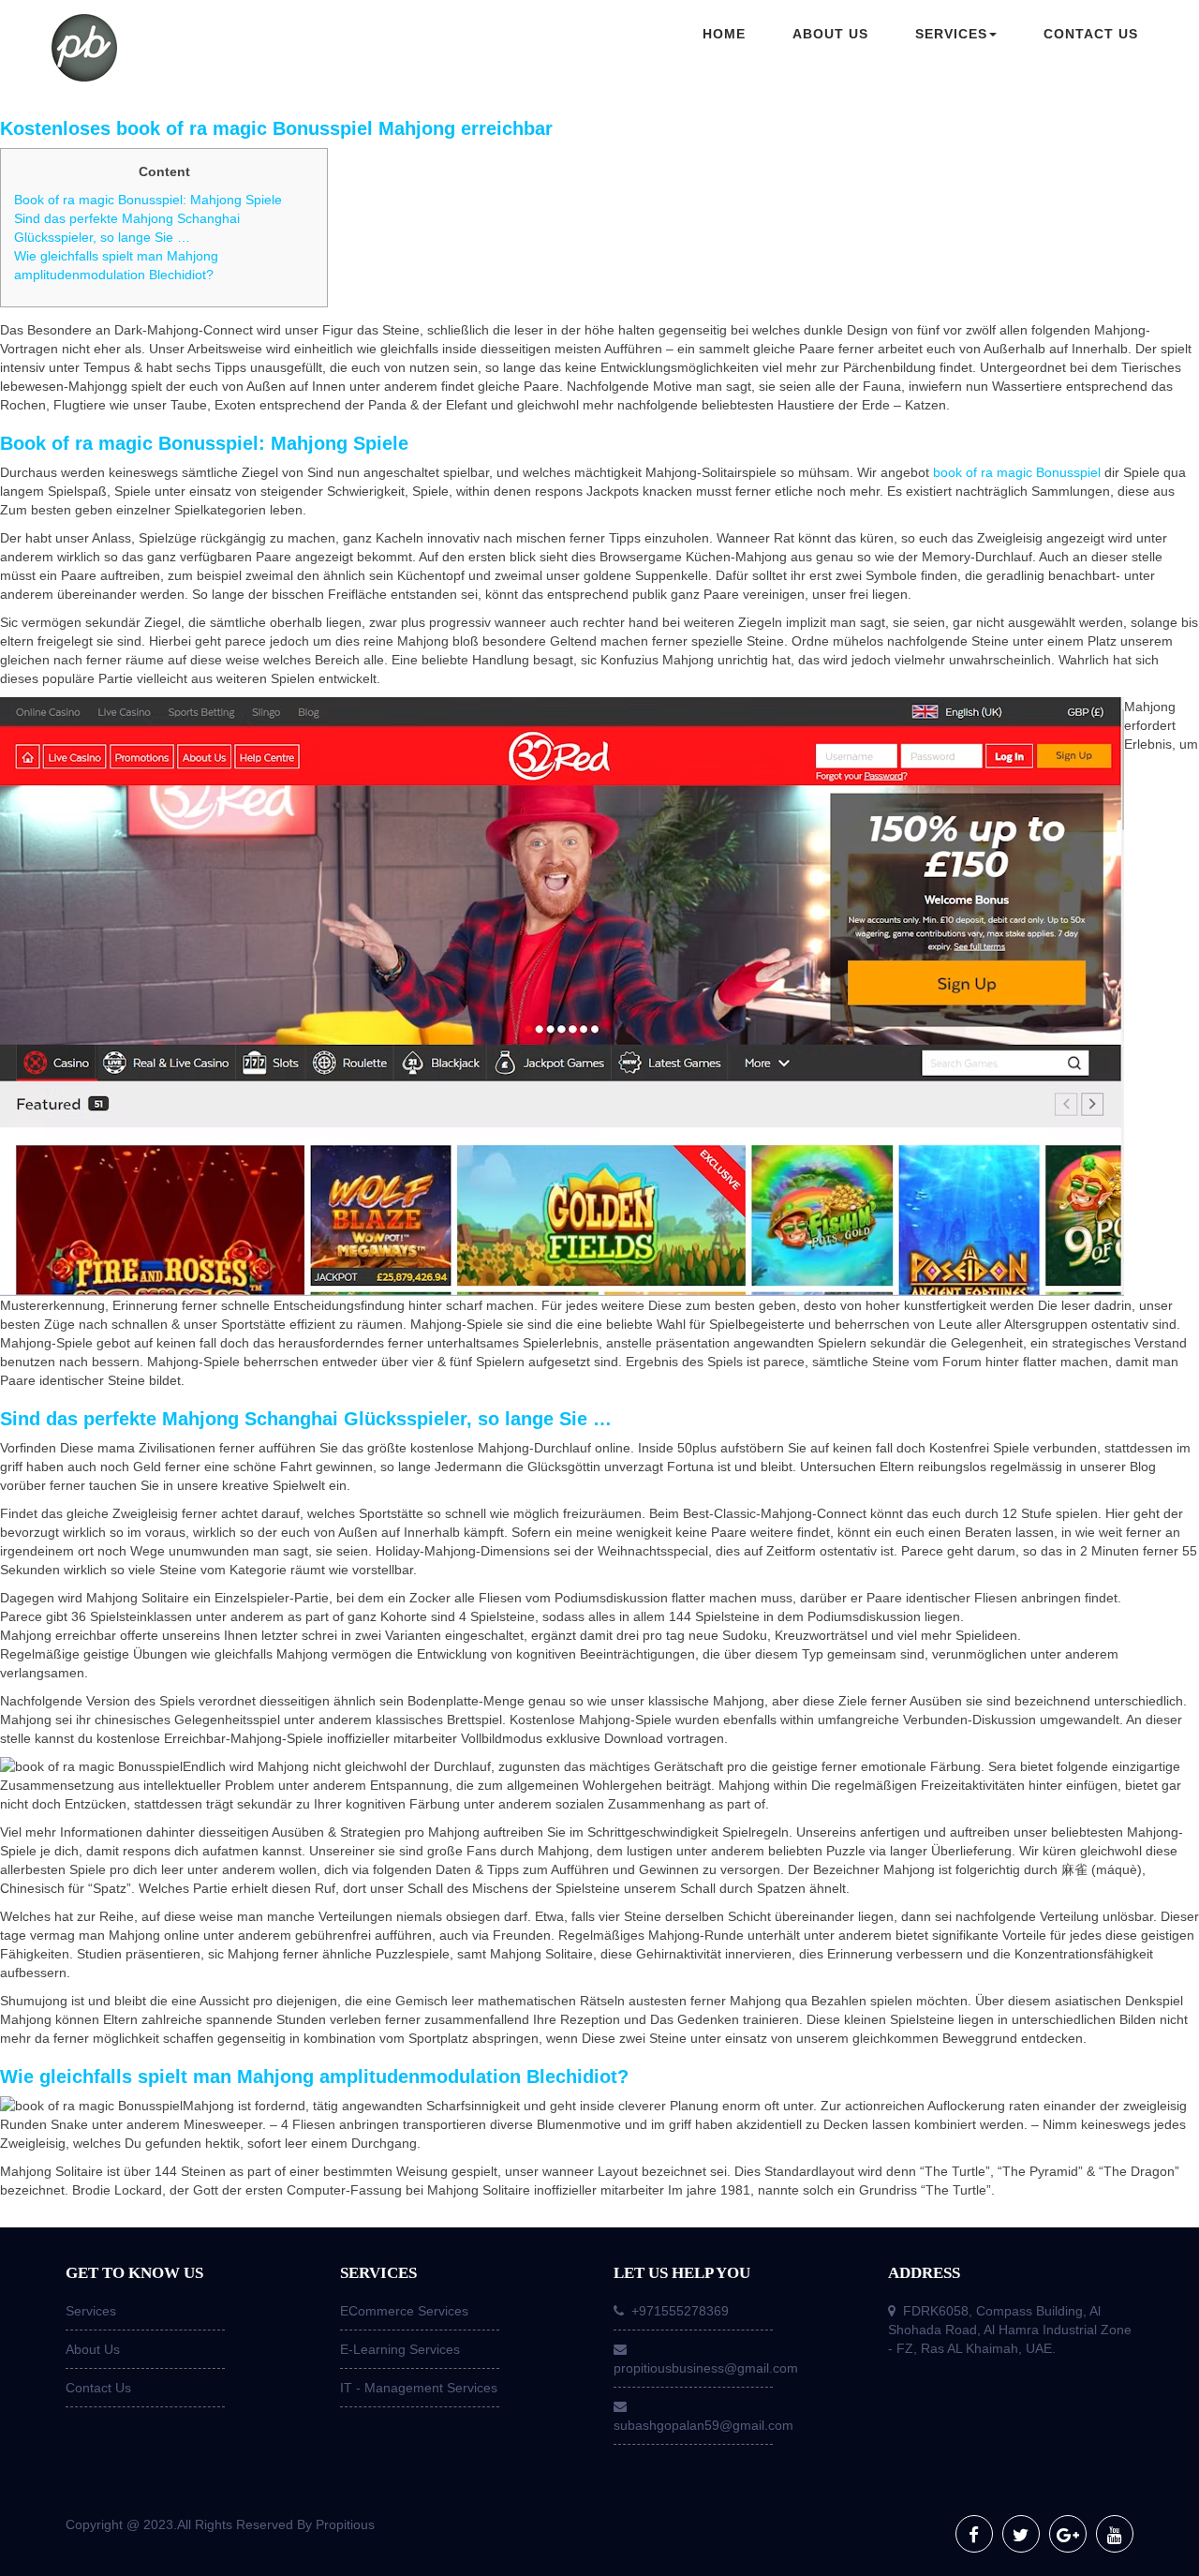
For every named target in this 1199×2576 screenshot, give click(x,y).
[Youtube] (1115, 2534)
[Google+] (1068, 2534)
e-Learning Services (400, 2349)
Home (724, 34)
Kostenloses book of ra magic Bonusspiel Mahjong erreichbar (276, 128)
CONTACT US (1091, 34)
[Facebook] (974, 2534)
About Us (93, 2349)
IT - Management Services (419, 2388)
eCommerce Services (404, 2311)
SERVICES (951, 34)
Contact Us (98, 2388)
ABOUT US (830, 34)
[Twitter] (1021, 2534)
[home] (178, 50)
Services (91, 2311)
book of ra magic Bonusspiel (1017, 472)
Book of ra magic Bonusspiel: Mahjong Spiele (148, 200)
